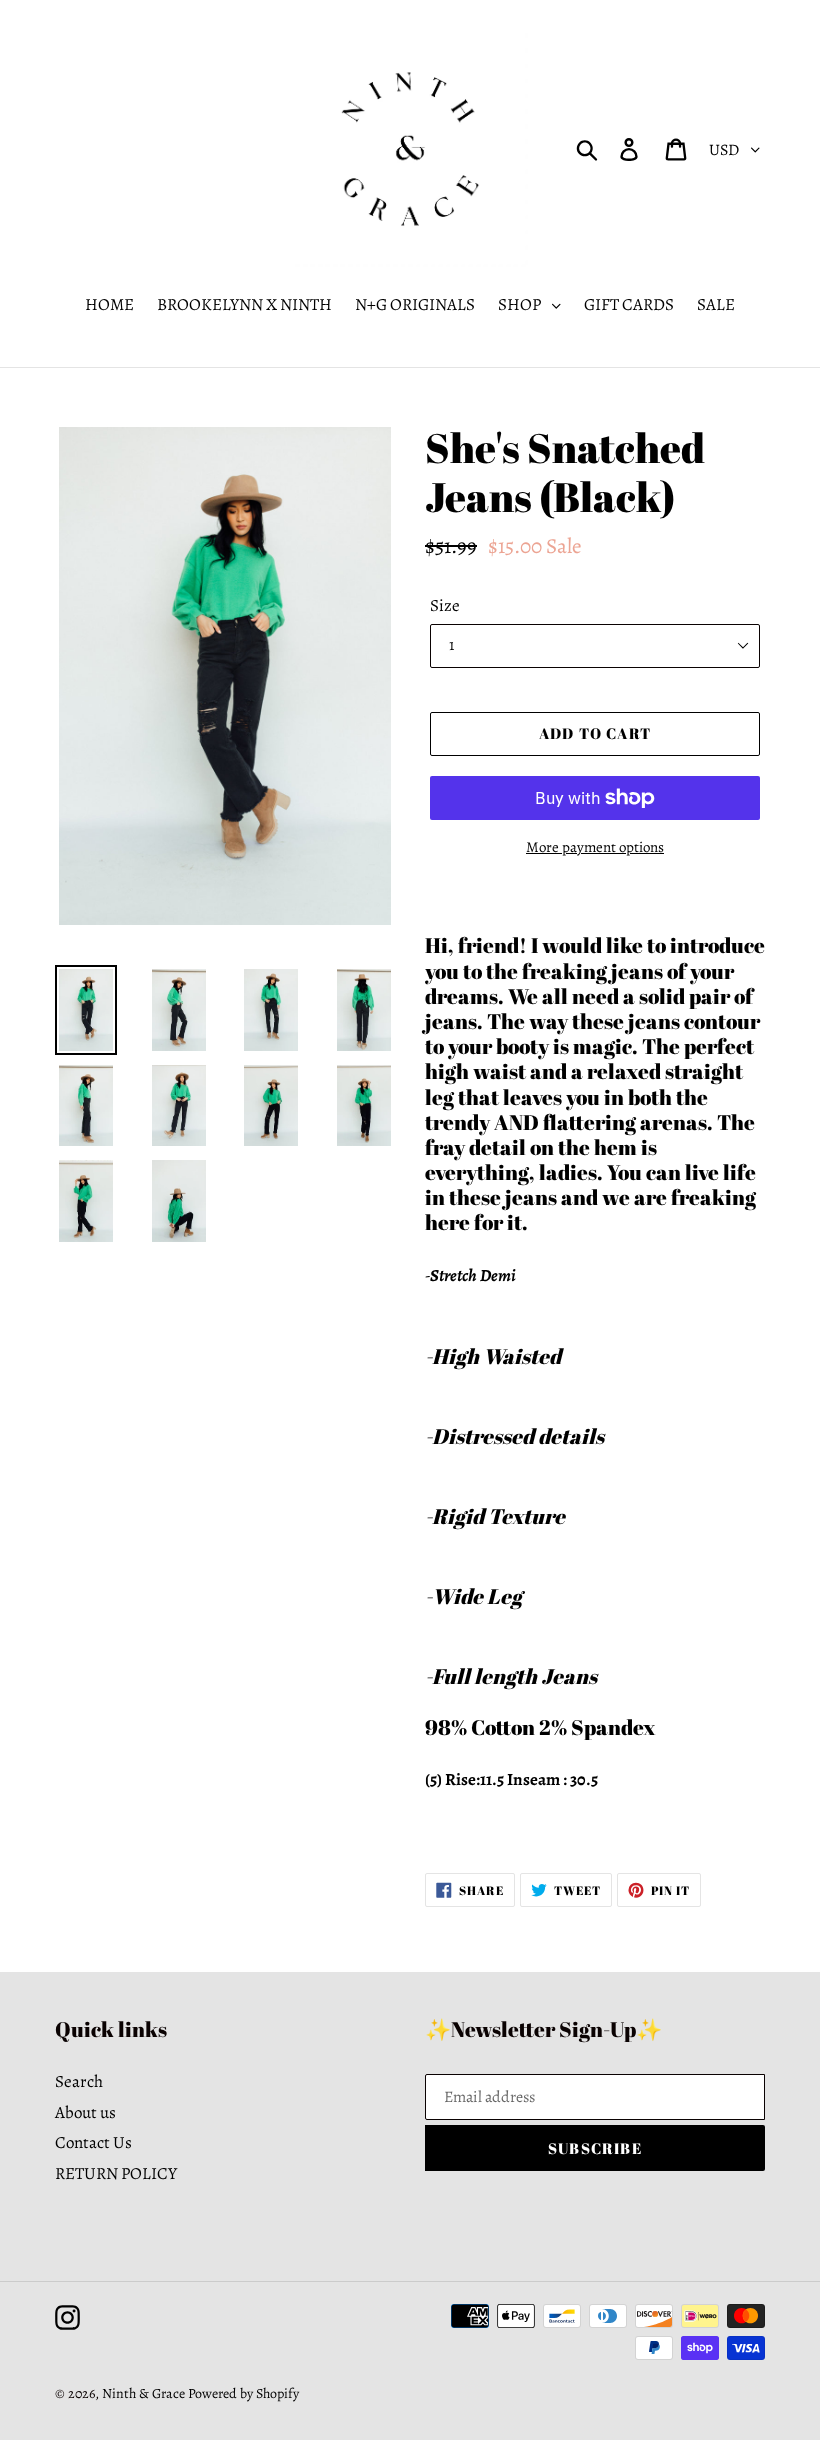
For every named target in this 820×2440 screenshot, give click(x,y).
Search (79, 2081)
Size (445, 605)
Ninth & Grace (143, 2393)
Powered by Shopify (243, 2393)
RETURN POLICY (116, 2173)
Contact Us (93, 2142)
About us (85, 2112)
